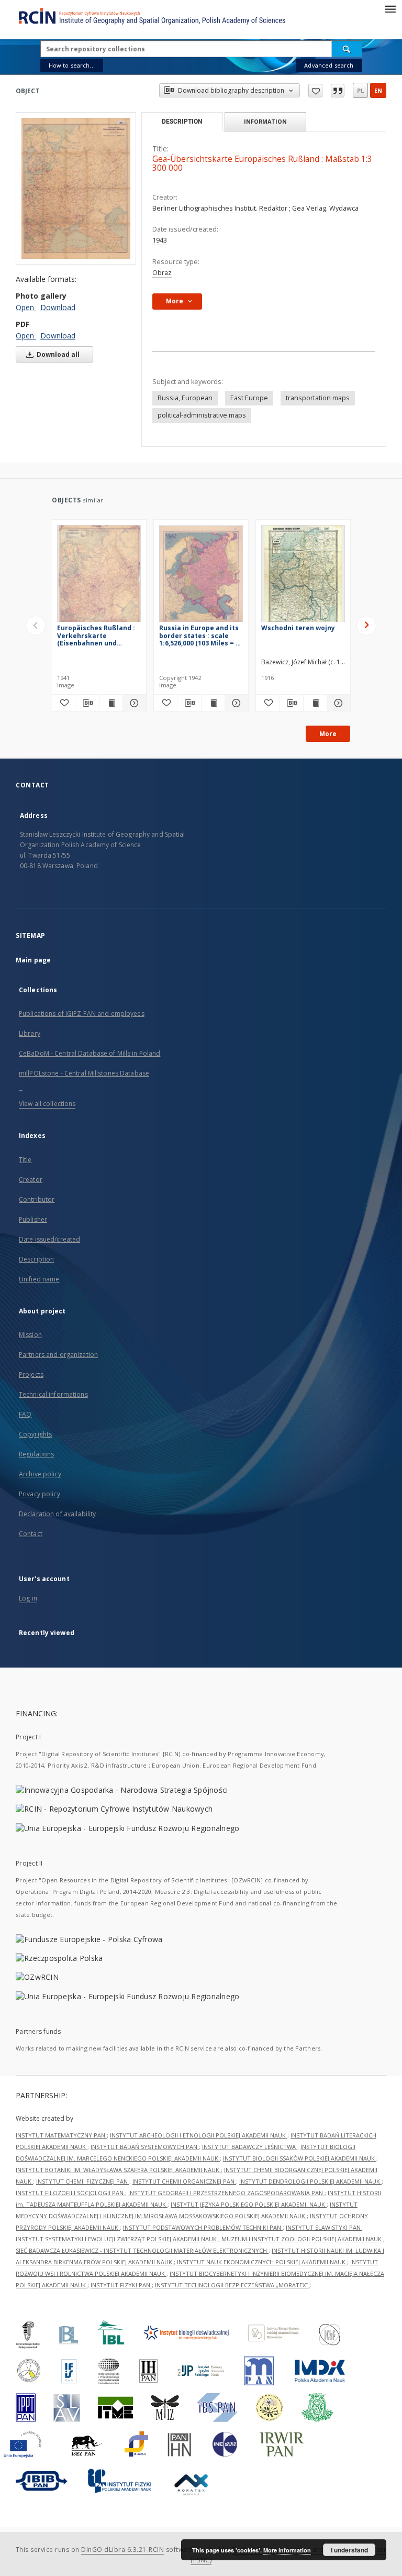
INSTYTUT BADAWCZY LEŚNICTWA (250, 2147)
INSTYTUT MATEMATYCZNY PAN (61, 2135)
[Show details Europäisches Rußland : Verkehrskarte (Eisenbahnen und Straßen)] (133, 703)
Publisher (33, 1219)
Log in (28, 1598)
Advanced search (329, 65)
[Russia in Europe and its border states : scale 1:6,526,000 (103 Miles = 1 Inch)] (201, 577)
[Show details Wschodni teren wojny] (337, 703)
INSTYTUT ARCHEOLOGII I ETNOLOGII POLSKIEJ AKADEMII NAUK (199, 2135)
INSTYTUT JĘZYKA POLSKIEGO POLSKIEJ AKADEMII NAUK (249, 2204)
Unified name (39, 1279)
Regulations (36, 1454)
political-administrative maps (202, 415)
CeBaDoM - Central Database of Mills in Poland (90, 1053)
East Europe (249, 398)
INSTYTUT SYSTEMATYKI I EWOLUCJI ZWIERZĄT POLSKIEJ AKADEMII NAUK (117, 2239)
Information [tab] (265, 121)
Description (36, 1259)
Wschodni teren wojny (298, 628)
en (378, 90)
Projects (31, 1374)
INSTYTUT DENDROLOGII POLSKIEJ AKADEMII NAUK (310, 2181)
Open (26, 307)
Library (30, 1033)
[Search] (347, 49)
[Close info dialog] (338, 91)
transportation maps (318, 398)
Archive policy (40, 1474)
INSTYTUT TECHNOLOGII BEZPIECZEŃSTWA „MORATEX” (232, 2285)
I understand (349, 2550)
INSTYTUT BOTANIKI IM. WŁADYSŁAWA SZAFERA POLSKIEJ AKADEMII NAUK (118, 2170)
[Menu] (390, 8)
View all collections (47, 1104)
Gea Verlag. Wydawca (325, 208)
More (328, 734)
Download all (57, 354)
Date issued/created (49, 1239)
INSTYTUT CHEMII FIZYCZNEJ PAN (83, 2181)
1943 (160, 240)
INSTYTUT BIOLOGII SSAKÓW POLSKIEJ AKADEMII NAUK (300, 2158)
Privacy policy (40, 1494)
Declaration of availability (57, 1514)
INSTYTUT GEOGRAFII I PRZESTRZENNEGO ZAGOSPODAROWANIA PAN (226, 2193)
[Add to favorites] (315, 91)
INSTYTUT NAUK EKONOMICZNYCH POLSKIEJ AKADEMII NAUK (262, 2262)
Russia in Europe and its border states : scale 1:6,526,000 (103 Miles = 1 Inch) (199, 635)
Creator (31, 1180)
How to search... (72, 65)
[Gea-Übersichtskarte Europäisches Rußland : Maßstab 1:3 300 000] (76, 188)
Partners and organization (58, 1355)
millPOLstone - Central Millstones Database (84, 1073)
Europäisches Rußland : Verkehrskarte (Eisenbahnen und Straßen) (96, 635)
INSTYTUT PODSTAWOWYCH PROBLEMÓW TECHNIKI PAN (203, 2227)
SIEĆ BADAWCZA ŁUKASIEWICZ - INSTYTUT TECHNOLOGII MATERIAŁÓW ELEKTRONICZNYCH (142, 2250)
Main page (33, 960)
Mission (30, 1335)
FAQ (25, 1414)
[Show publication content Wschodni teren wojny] (315, 703)
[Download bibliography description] (87, 703)
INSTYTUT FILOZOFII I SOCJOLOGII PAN (70, 2193)
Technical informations (53, 1394)
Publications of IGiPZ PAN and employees (82, 1013)
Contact (31, 1534)
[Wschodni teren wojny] (303, 577)
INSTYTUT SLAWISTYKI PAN (324, 2227)
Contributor (37, 1199)
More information (287, 2550)
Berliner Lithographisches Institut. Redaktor (221, 208)
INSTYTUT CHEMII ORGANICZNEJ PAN (184, 2181)
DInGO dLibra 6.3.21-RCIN (122, 2550)
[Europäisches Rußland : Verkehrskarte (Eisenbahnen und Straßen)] (99, 577)
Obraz (162, 273)
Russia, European (185, 398)
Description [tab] (182, 122)
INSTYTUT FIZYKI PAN (121, 2285)
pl (360, 90)
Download (58, 307)
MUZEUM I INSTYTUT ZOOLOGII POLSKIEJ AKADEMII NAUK (302, 2239)
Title (25, 1160)
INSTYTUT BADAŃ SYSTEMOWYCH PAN (145, 2147)
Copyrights (35, 1434)
